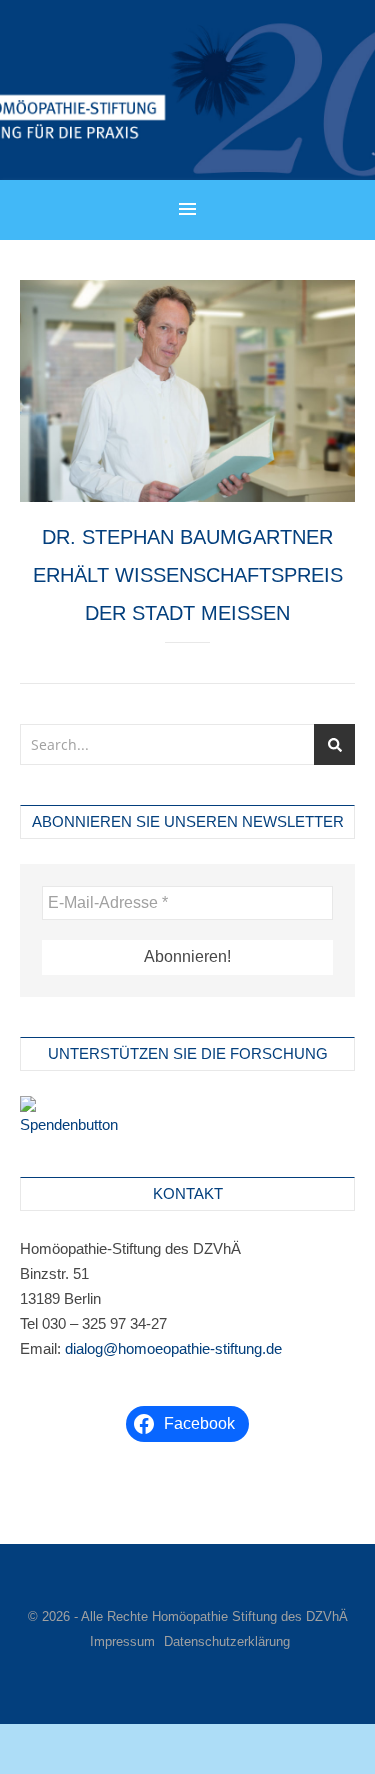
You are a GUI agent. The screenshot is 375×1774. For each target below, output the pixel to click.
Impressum (122, 1641)
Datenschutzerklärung (227, 1641)
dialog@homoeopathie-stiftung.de (173, 1348)
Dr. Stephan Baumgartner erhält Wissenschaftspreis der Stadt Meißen (188, 575)
